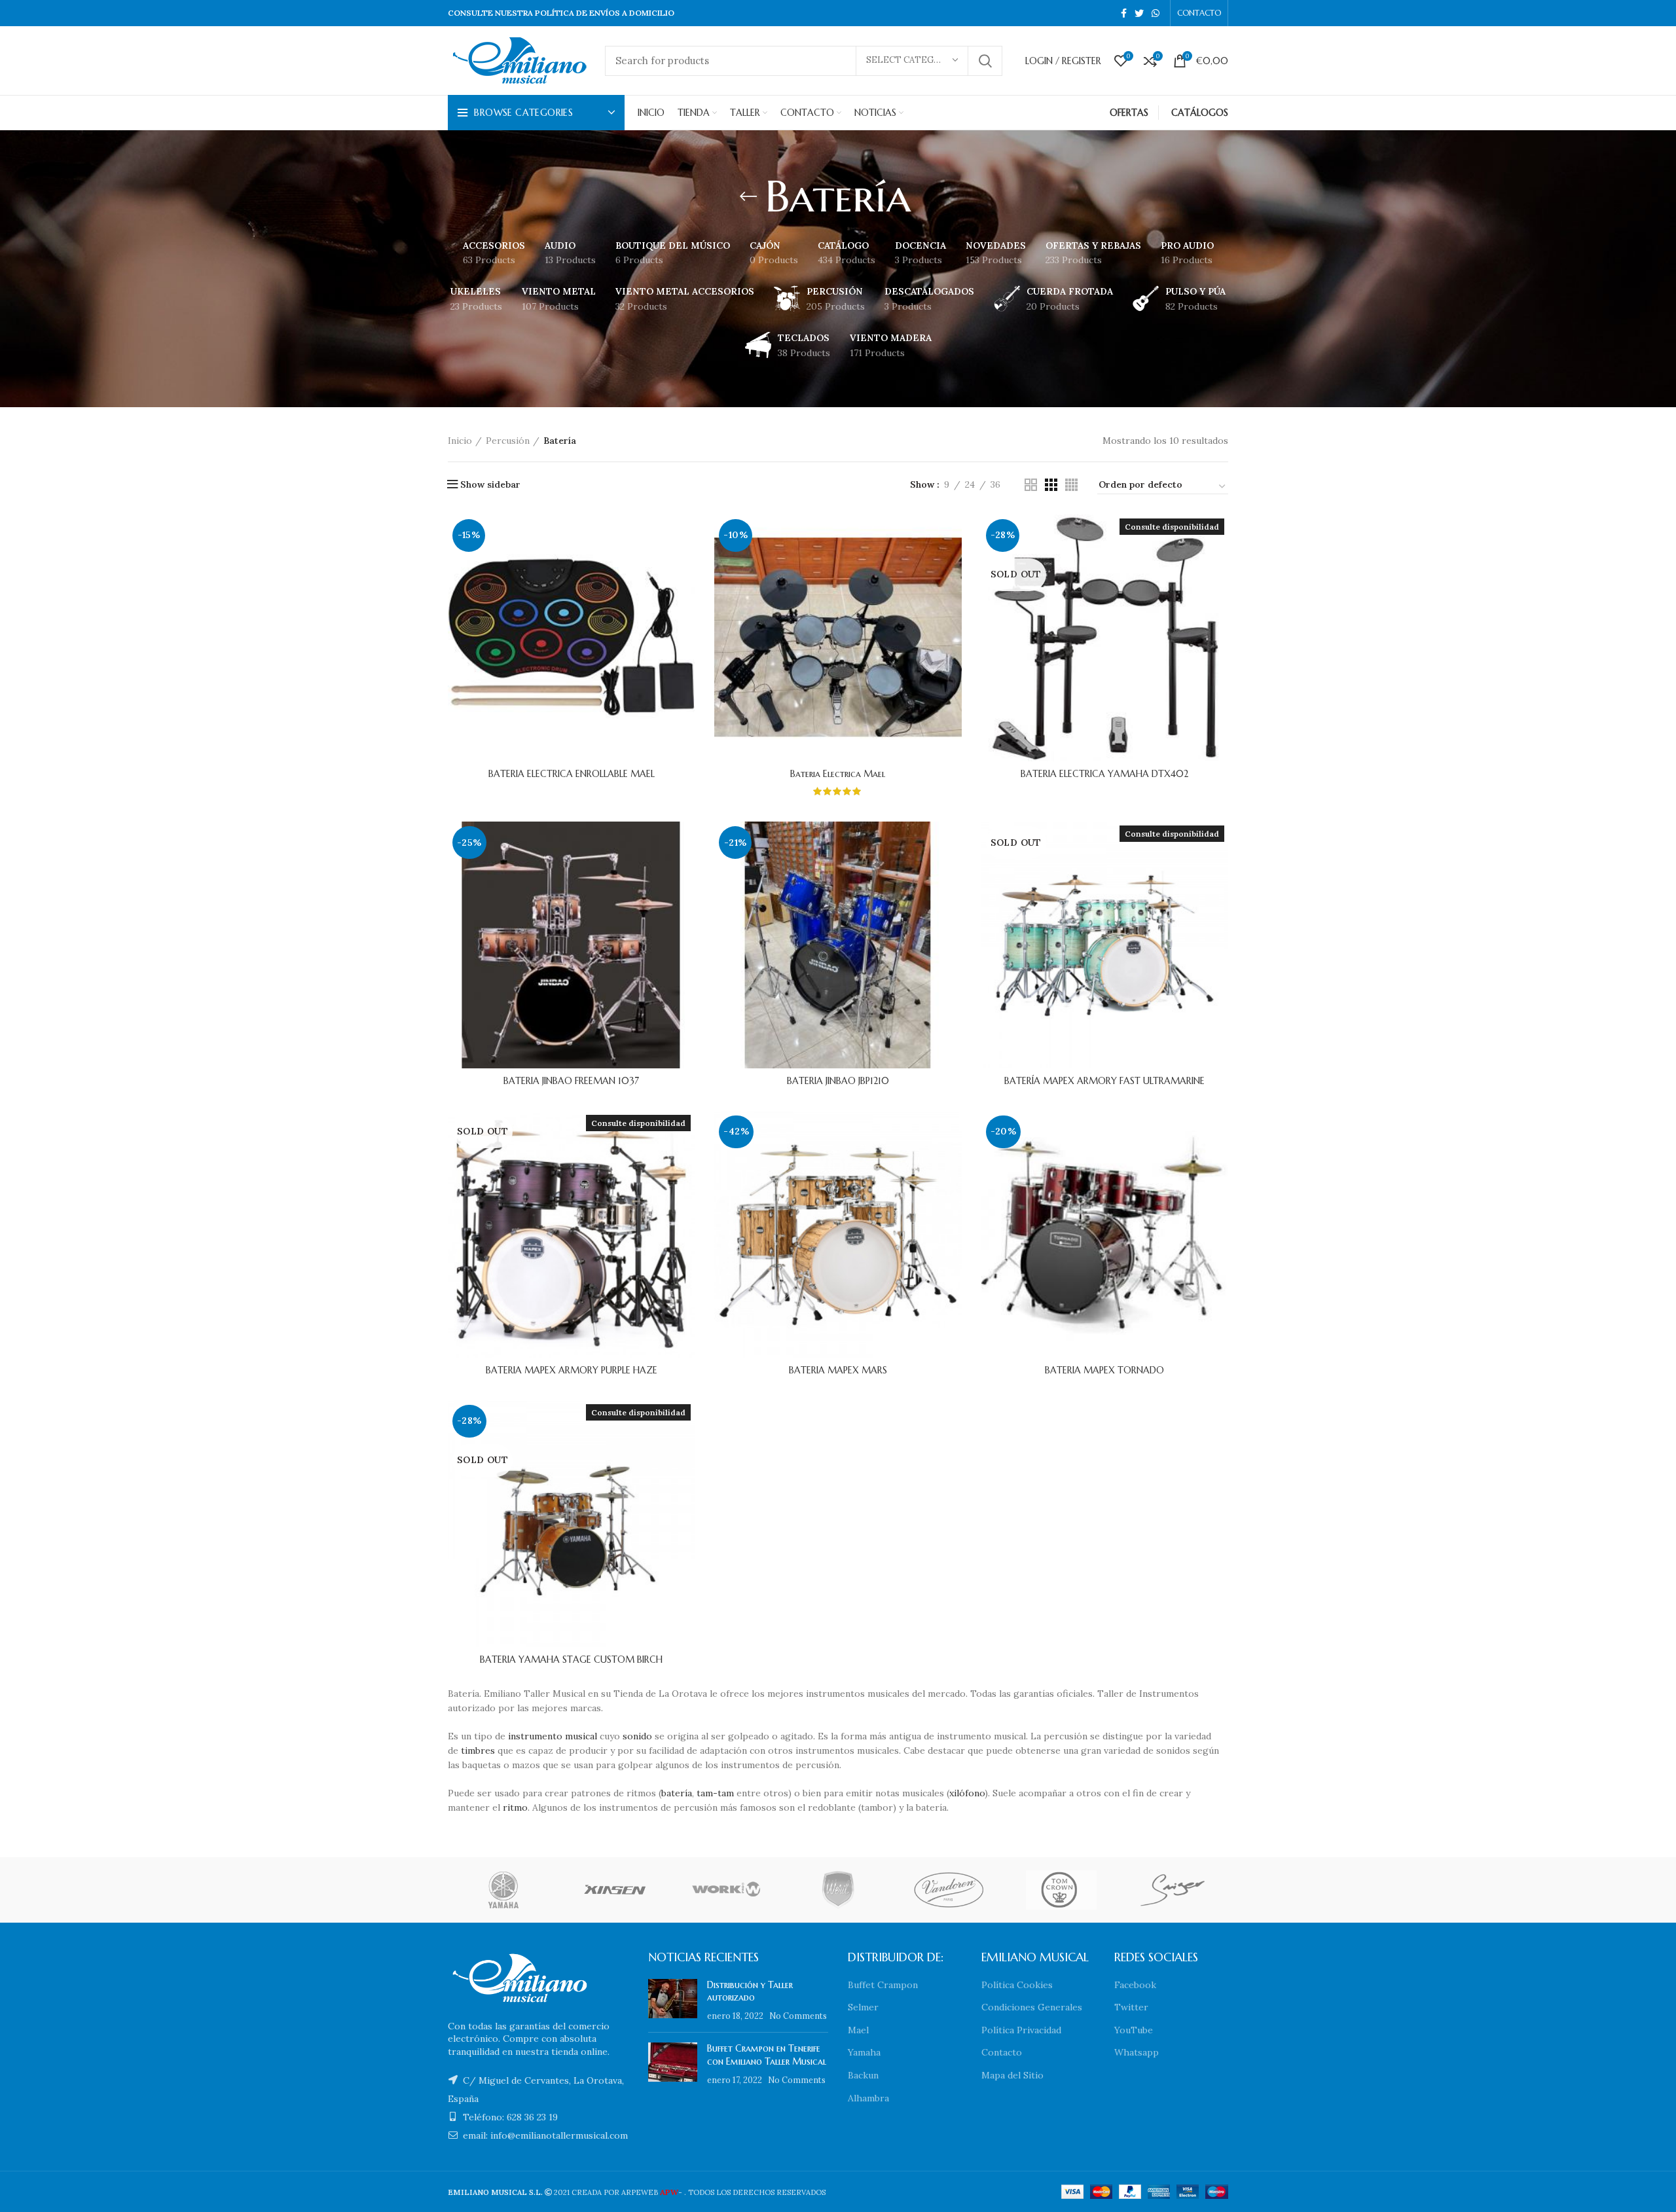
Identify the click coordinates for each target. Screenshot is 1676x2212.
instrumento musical (553, 1736)
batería (677, 1793)
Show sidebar (490, 484)
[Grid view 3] (1051, 485)
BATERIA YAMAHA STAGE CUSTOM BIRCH (571, 1659)
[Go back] (748, 196)
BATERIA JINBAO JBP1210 (838, 1081)
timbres (478, 1750)
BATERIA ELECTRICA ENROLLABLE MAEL (572, 774)
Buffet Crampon (883, 1985)
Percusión (508, 441)
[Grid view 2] (1031, 485)
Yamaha (864, 2052)
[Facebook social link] (1124, 13)
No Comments (798, 2016)
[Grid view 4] (1071, 485)
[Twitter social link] (1139, 13)
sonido (637, 1736)
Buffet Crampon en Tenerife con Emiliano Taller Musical (767, 2055)
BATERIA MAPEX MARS (838, 1370)
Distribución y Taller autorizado (750, 1991)
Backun (863, 2075)
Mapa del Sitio (1012, 2075)
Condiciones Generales (1032, 2007)
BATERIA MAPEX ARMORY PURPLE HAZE (572, 1370)
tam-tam (715, 1793)
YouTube (1134, 2030)
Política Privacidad (1021, 2030)
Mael (858, 2030)
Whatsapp (1137, 2052)
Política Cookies (1017, 1985)
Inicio (460, 441)
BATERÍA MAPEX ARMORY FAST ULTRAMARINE (1104, 1081)
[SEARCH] (985, 61)
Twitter (1131, 2007)
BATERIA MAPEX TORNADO (1104, 1370)
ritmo (515, 1807)
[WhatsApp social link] (1156, 13)
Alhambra (868, 2098)
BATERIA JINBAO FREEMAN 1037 (571, 1081)
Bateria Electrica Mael (838, 774)
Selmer (863, 2007)
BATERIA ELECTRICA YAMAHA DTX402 (1104, 774)
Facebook (1135, 1985)
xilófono (967, 1793)
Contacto (1002, 2052)
